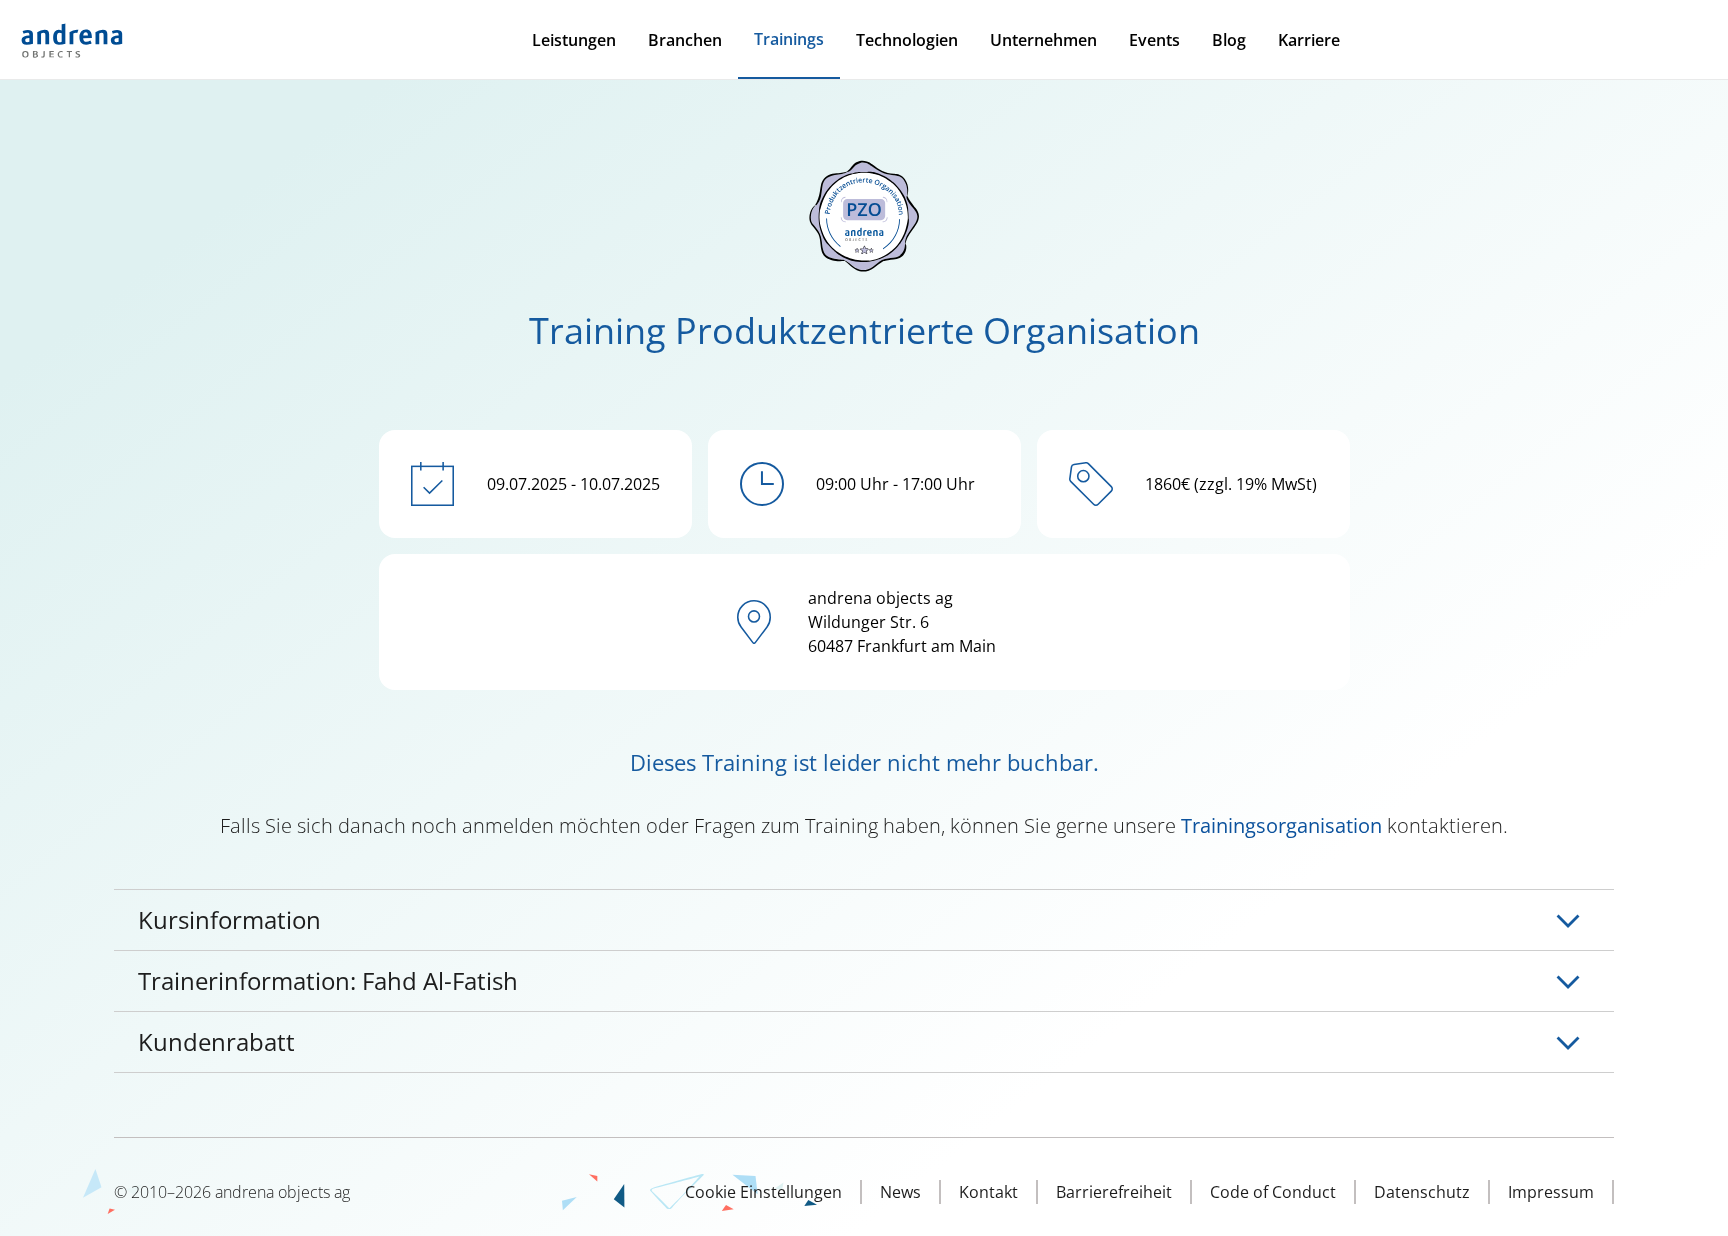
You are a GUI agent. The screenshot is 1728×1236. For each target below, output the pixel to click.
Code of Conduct (1273, 1192)
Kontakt (988, 1192)
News (900, 1192)
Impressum (1551, 1192)
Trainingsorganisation (1281, 825)
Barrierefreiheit (1114, 1192)
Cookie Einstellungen (763, 1192)
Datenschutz (1422, 1192)
